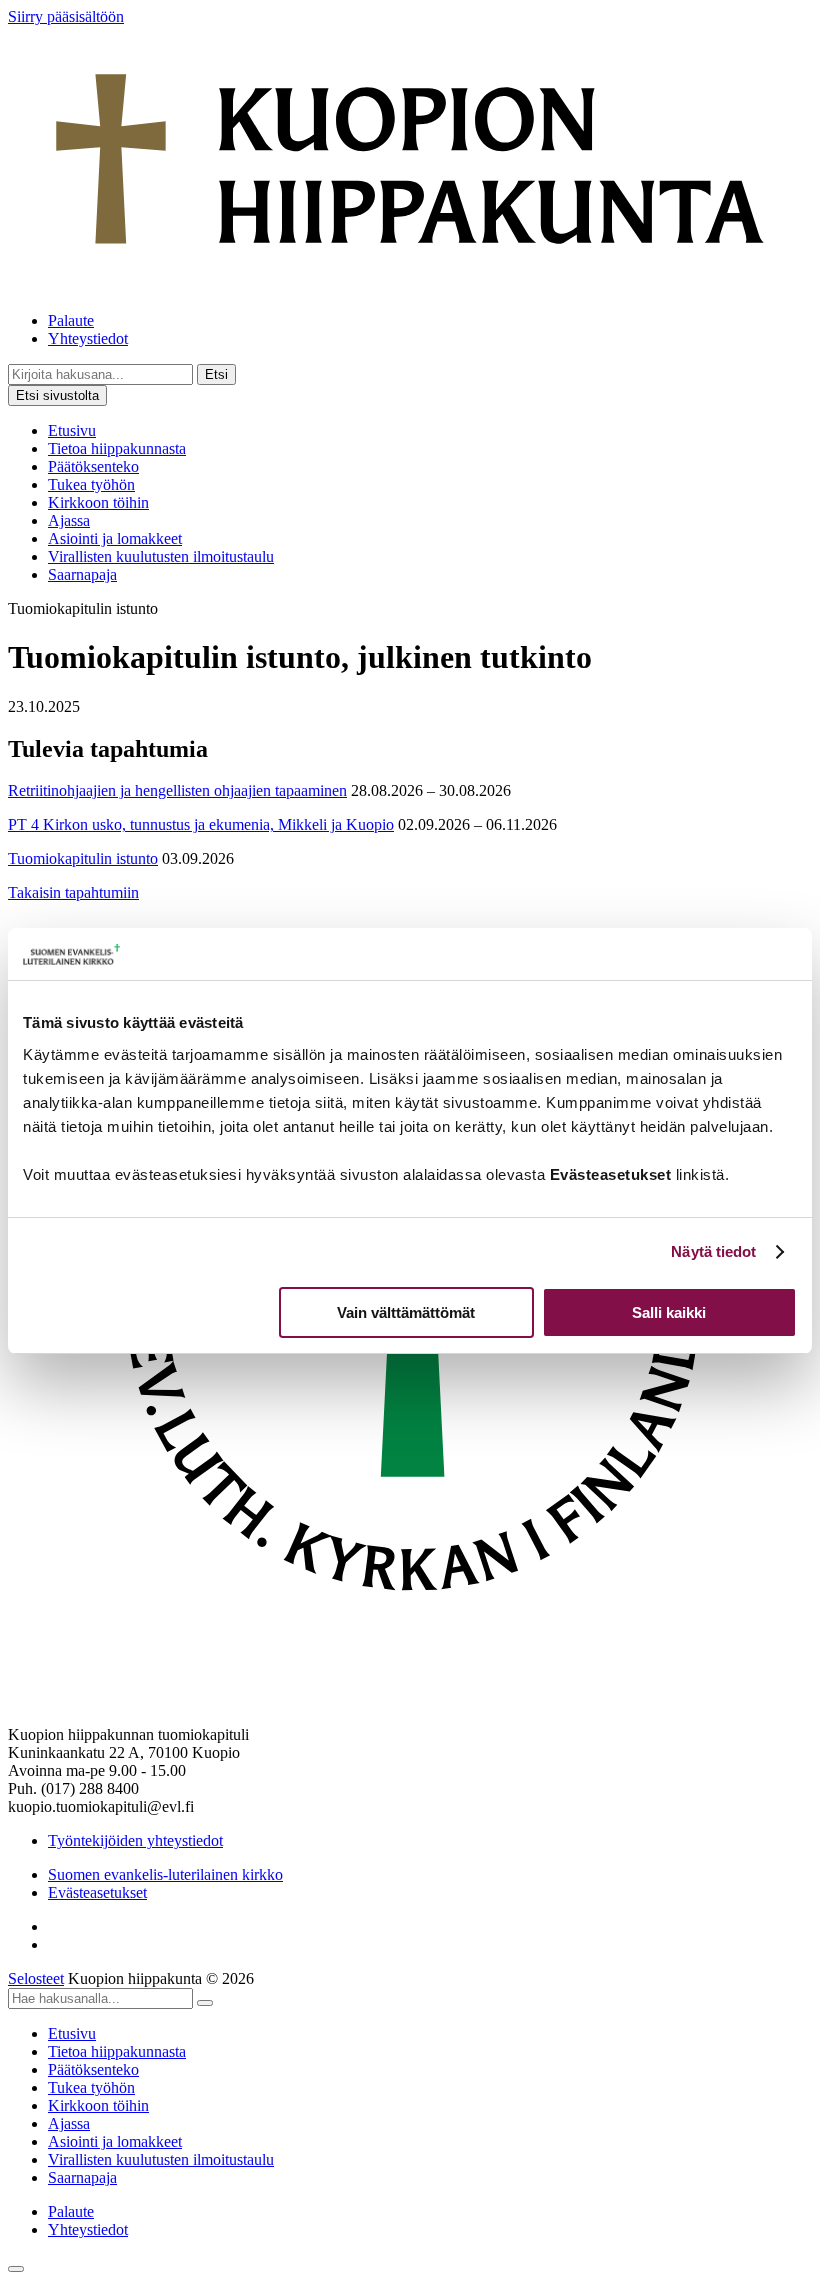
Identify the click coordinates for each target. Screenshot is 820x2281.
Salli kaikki (669, 1312)
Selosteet (36, 1978)
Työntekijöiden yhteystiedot (135, 1840)
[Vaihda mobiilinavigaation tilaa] (16, 2269)
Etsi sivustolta (57, 395)
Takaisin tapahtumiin (73, 892)
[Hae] (205, 2003)
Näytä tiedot (713, 1251)
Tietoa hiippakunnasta (117, 448)
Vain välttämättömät (406, 1312)
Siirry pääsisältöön (66, 16)
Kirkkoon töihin (98, 502)
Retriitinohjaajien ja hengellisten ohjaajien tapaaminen (177, 790)
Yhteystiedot (88, 338)
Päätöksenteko (93, 466)
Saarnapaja (82, 574)
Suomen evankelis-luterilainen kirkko (165, 1874)
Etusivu (72, 430)
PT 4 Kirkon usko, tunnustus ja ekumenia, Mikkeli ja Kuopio (201, 824)
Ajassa (69, 520)
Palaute (71, 320)
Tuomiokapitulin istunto (83, 858)
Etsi (216, 374)
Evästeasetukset (97, 1892)
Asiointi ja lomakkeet (115, 538)
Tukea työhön (91, 484)
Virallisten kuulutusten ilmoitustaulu (161, 556)
